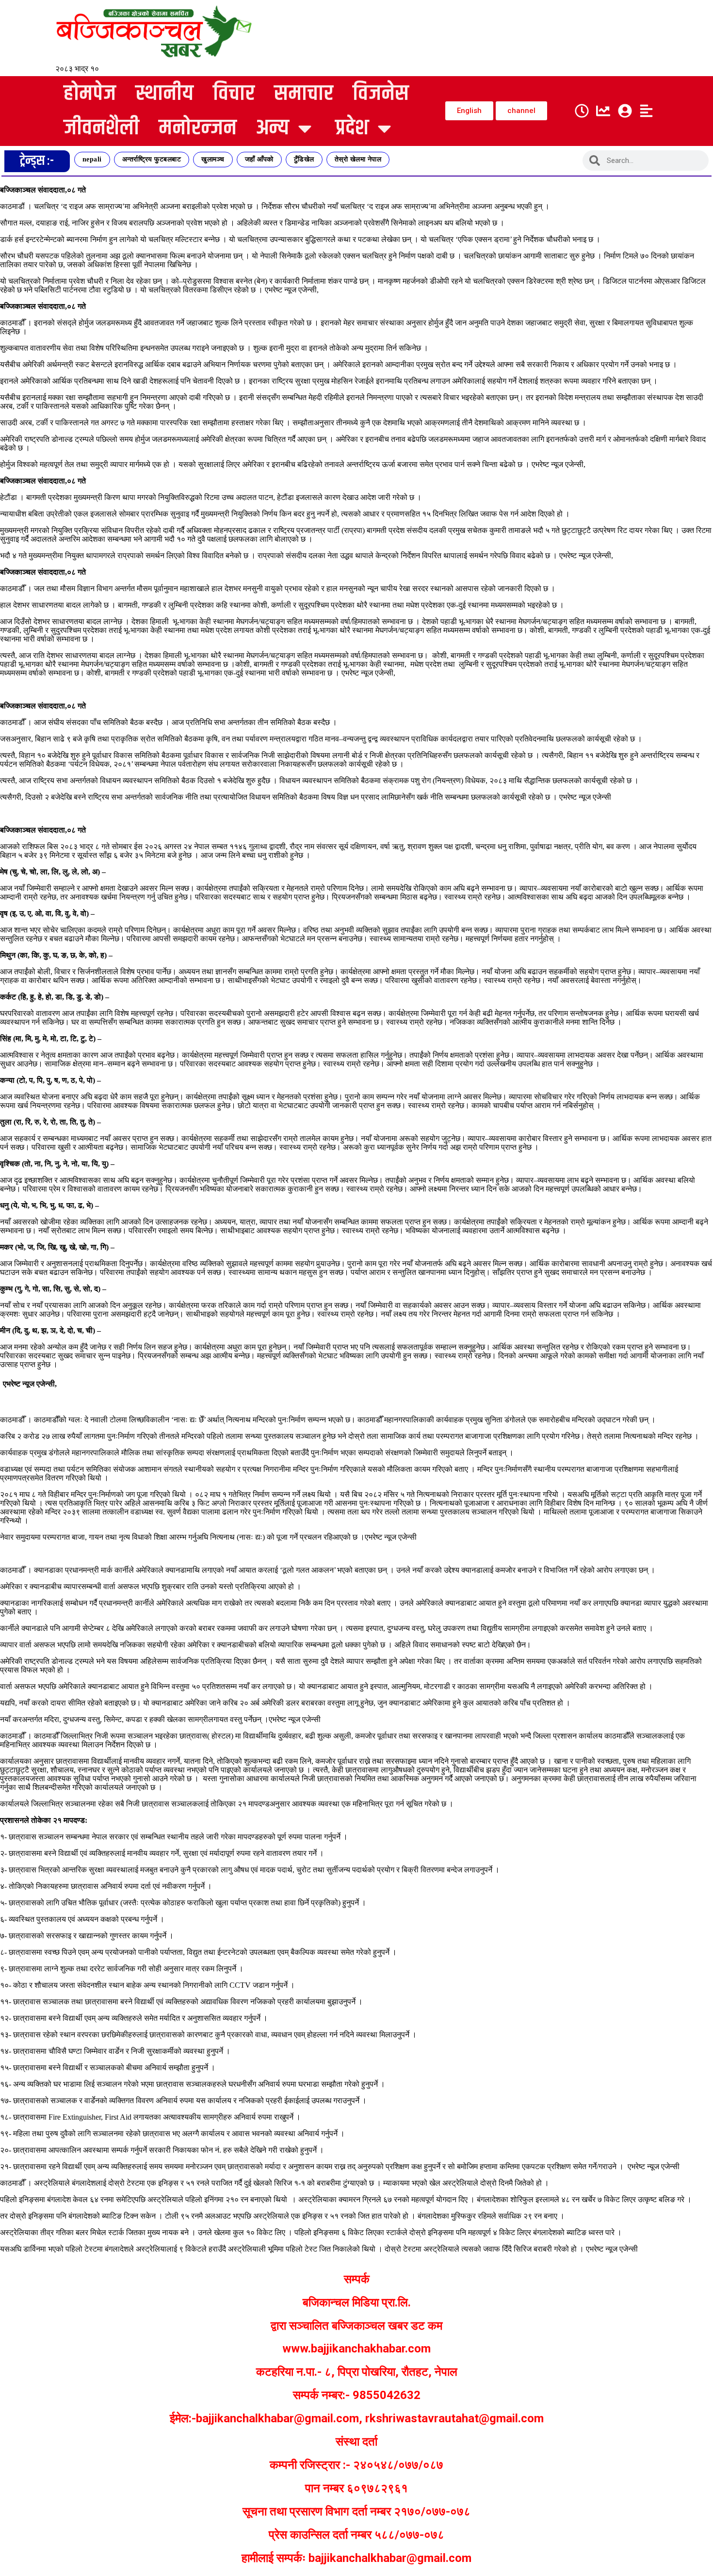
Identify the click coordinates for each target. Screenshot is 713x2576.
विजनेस (381, 94)
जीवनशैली (101, 128)
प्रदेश (352, 128)
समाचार (304, 94)
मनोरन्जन (198, 128)
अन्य (273, 128)
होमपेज (90, 94)
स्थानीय (164, 94)
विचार (234, 94)
